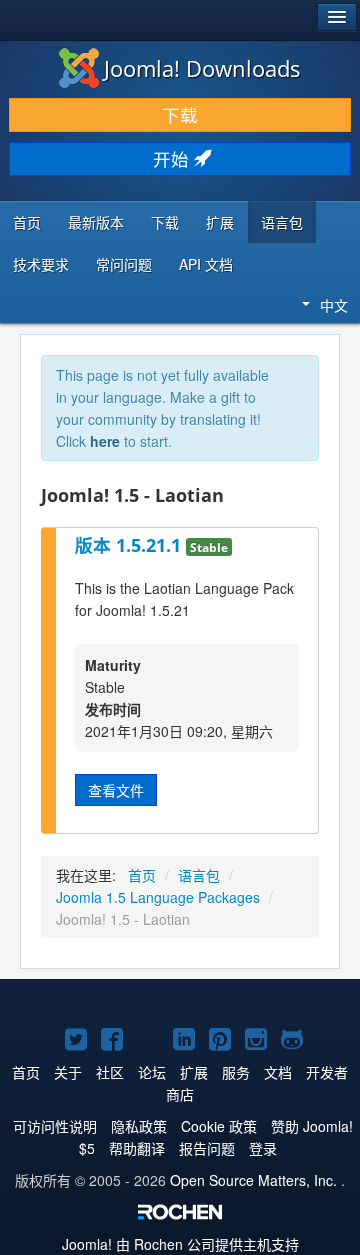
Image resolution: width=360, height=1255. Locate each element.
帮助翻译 (137, 1148)
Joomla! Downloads (202, 68)
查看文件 (116, 790)
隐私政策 (139, 1126)
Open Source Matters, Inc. (253, 1180)
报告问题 (207, 1148)
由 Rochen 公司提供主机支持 (180, 1244)
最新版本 (96, 222)
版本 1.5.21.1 (130, 545)
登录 (263, 1148)
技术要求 (41, 264)
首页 (27, 222)
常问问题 (124, 264)
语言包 (282, 222)
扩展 (220, 222)
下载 (180, 114)
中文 (334, 305)
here (105, 441)
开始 (173, 158)
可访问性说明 (55, 1126)
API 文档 (206, 264)
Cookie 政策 (219, 1126)
